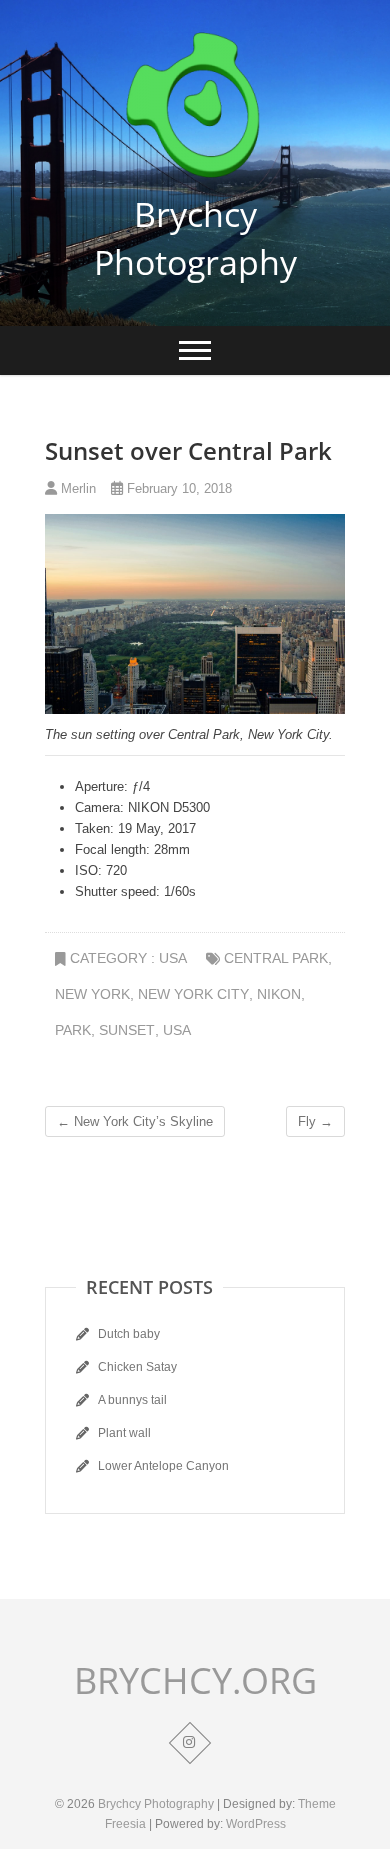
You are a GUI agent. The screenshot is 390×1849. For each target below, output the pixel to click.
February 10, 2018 (177, 488)
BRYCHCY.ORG (195, 1681)
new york (92, 994)
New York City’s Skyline (135, 1121)
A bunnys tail (132, 1400)
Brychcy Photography (195, 238)
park (73, 1030)
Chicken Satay (137, 1367)
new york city (193, 994)
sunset (127, 1030)
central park (276, 958)
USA (173, 958)
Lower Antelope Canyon (163, 1466)
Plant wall (124, 1433)
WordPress (256, 1824)
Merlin (76, 488)
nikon (279, 994)
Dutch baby (129, 1334)
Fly (315, 1121)
